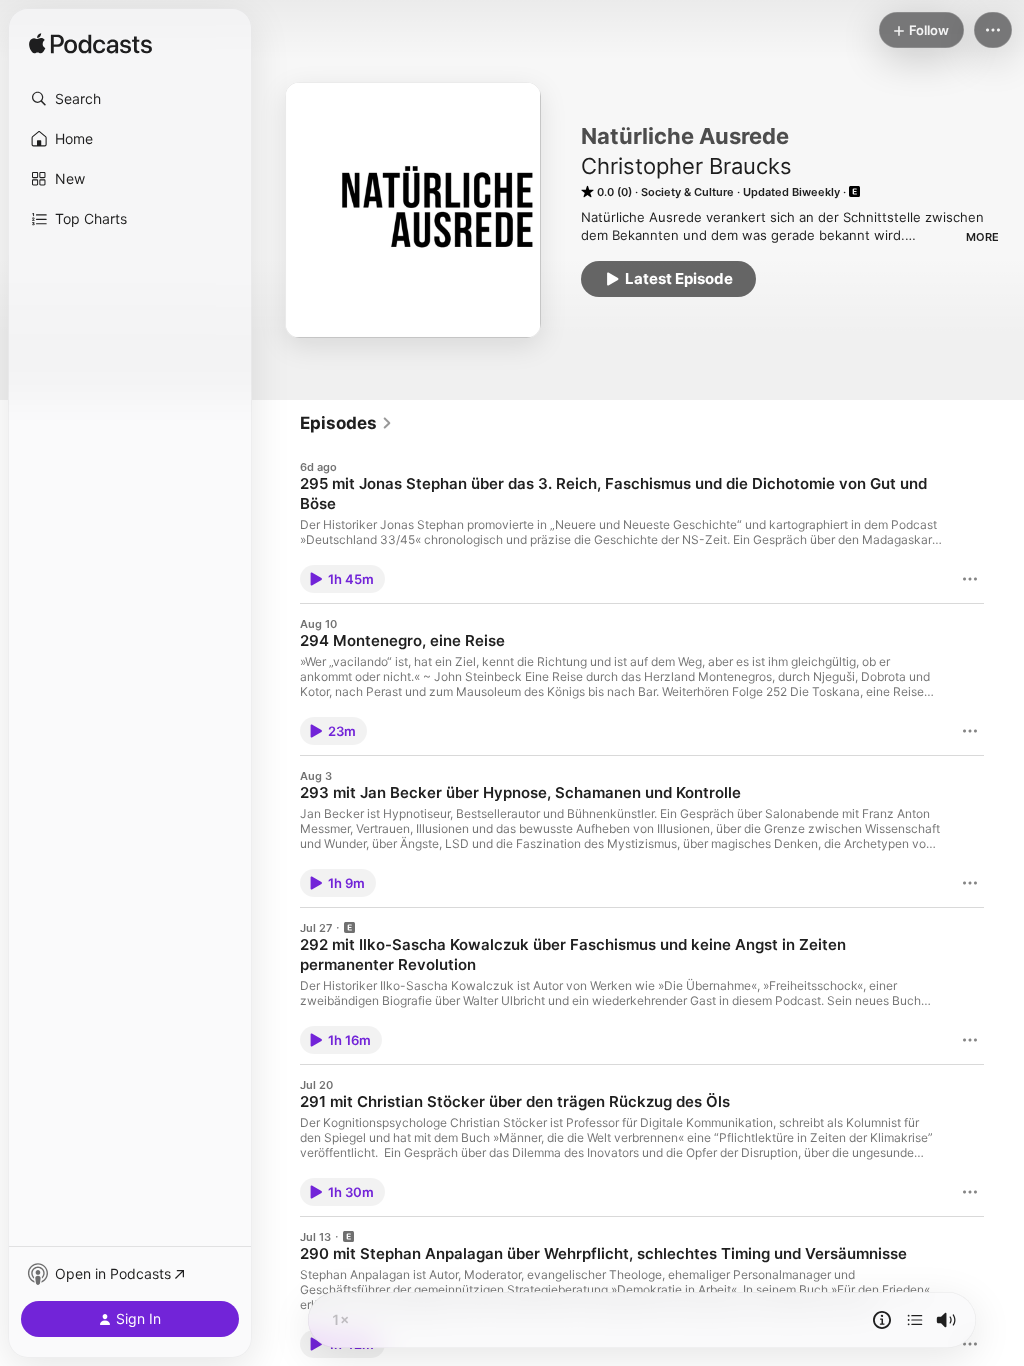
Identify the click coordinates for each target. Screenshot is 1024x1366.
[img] (90, 45)
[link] (346, 423)
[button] (130, 99)
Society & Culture (687, 192)
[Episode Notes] (882, 1320)
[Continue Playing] (915, 1320)
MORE (982, 237)
